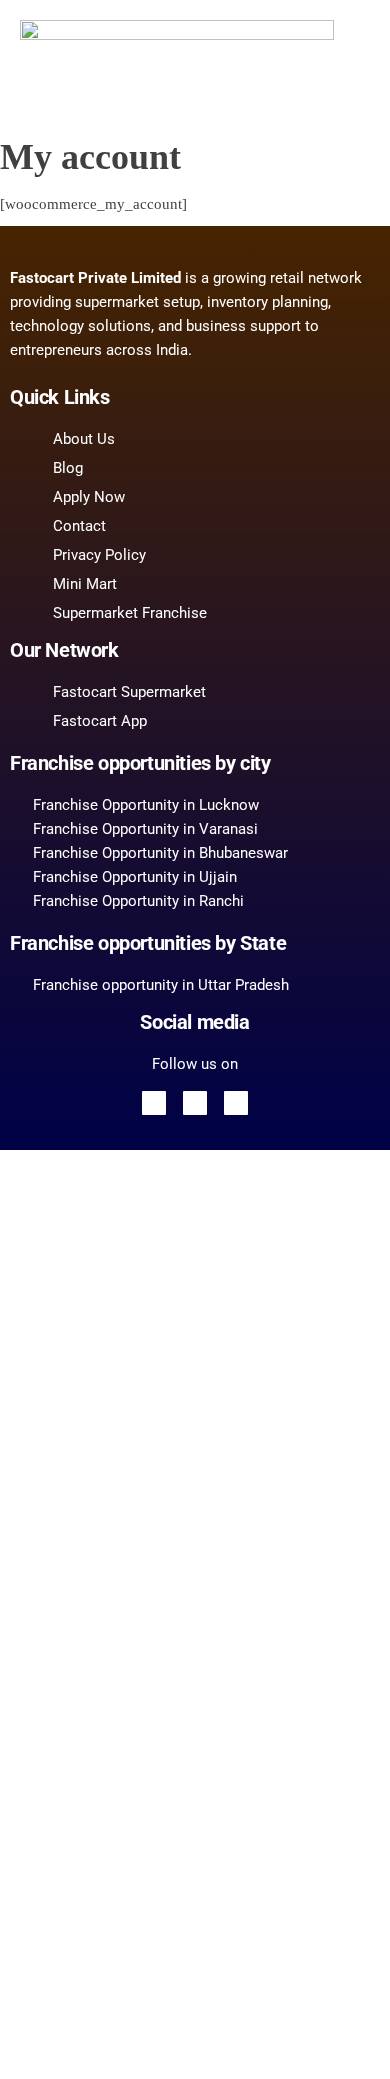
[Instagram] (236, 1103)
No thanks (195, 2043)
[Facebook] (154, 1103)
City (69, 1882)
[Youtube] (195, 1103)
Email (74, 1595)
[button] (333, 38)
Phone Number (104, 1770)
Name (74, 1707)
